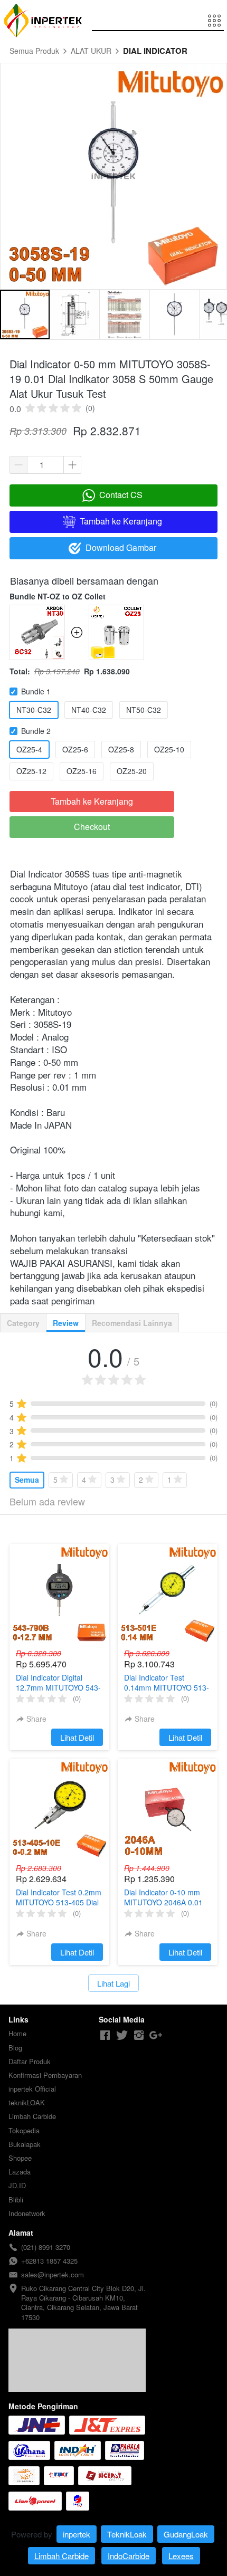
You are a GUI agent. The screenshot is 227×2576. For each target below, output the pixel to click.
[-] (105, 2035)
